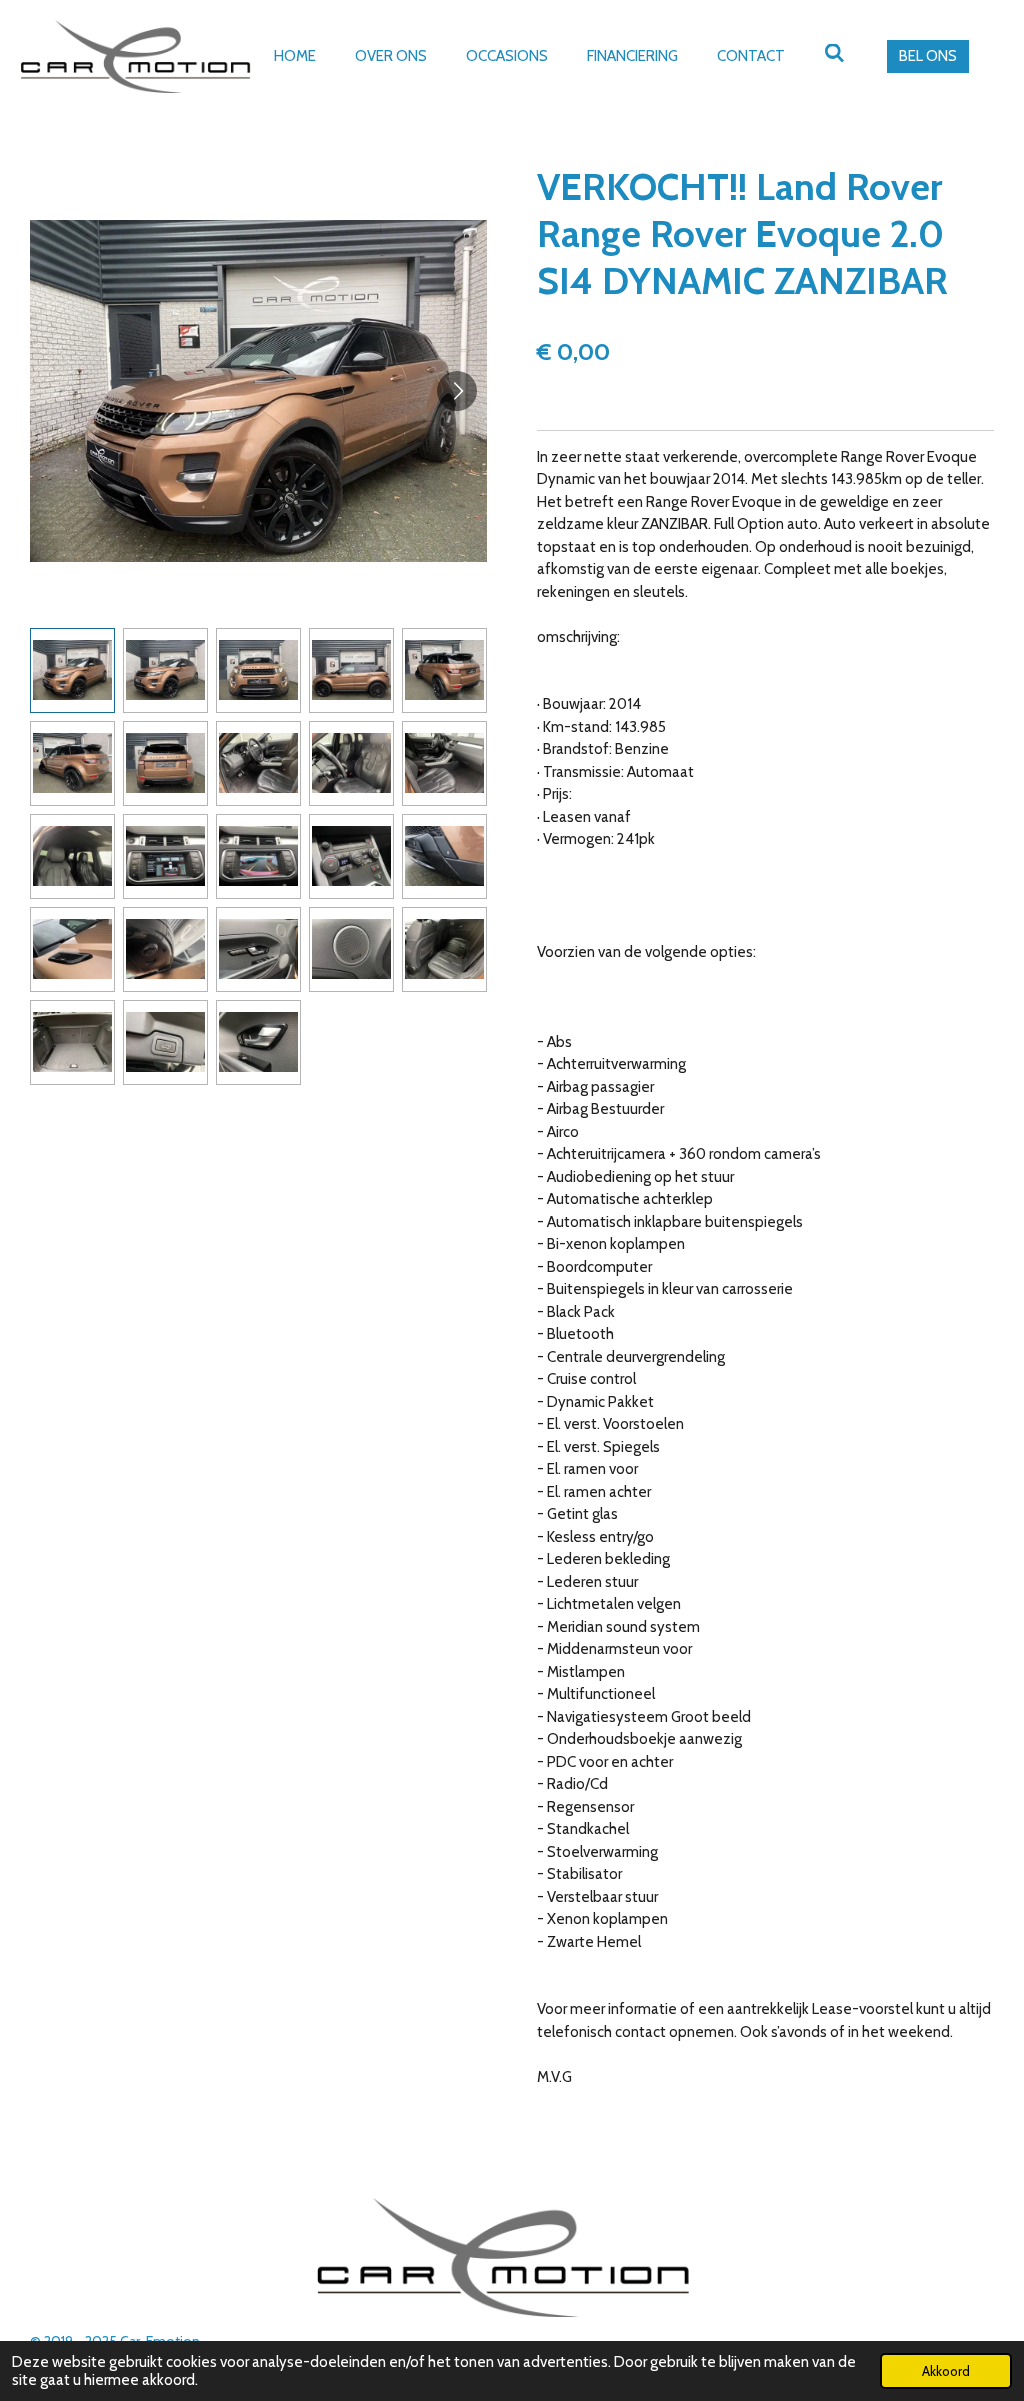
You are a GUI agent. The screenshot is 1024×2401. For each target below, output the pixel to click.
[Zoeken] (834, 54)
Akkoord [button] (946, 2371)
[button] (72, 670)
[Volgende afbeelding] (457, 391)
